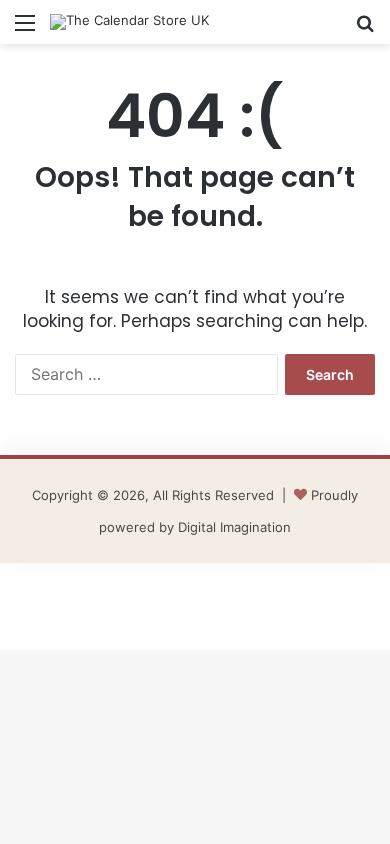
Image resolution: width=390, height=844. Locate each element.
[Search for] (365, 29)
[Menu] (25, 29)
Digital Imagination (234, 527)
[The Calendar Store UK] (129, 22)
